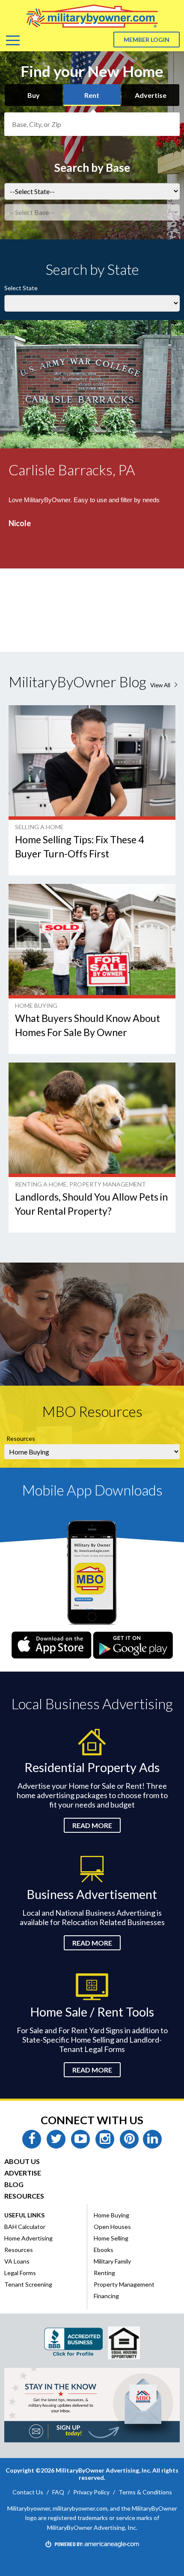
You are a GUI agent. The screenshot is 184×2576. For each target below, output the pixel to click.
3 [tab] (39, 633)
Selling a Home (39, 827)
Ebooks (104, 2250)
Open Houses (112, 2227)
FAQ (58, 2492)
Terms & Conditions (145, 2492)
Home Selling (111, 2238)
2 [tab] (25, 633)
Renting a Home (41, 1184)
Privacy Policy (91, 2492)
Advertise (151, 95)
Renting (104, 2273)
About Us (22, 2161)
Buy (34, 95)
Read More (92, 1825)
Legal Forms (20, 2273)
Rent (92, 95)
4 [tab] (52, 633)
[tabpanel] (92, 486)
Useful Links (24, 2215)
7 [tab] (92, 633)
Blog (14, 2184)
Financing (106, 2296)
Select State (21, 288)
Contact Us (28, 2492)
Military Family (112, 2261)
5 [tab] (65, 633)
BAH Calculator (25, 2227)
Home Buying (36, 1005)
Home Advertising (28, 2238)
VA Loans (17, 2261)
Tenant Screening (28, 2284)
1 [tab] (12, 633)
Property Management (108, 1184)
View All (165, 685)
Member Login (147, 40)
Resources (21, 1438)
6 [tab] (78, 633)
